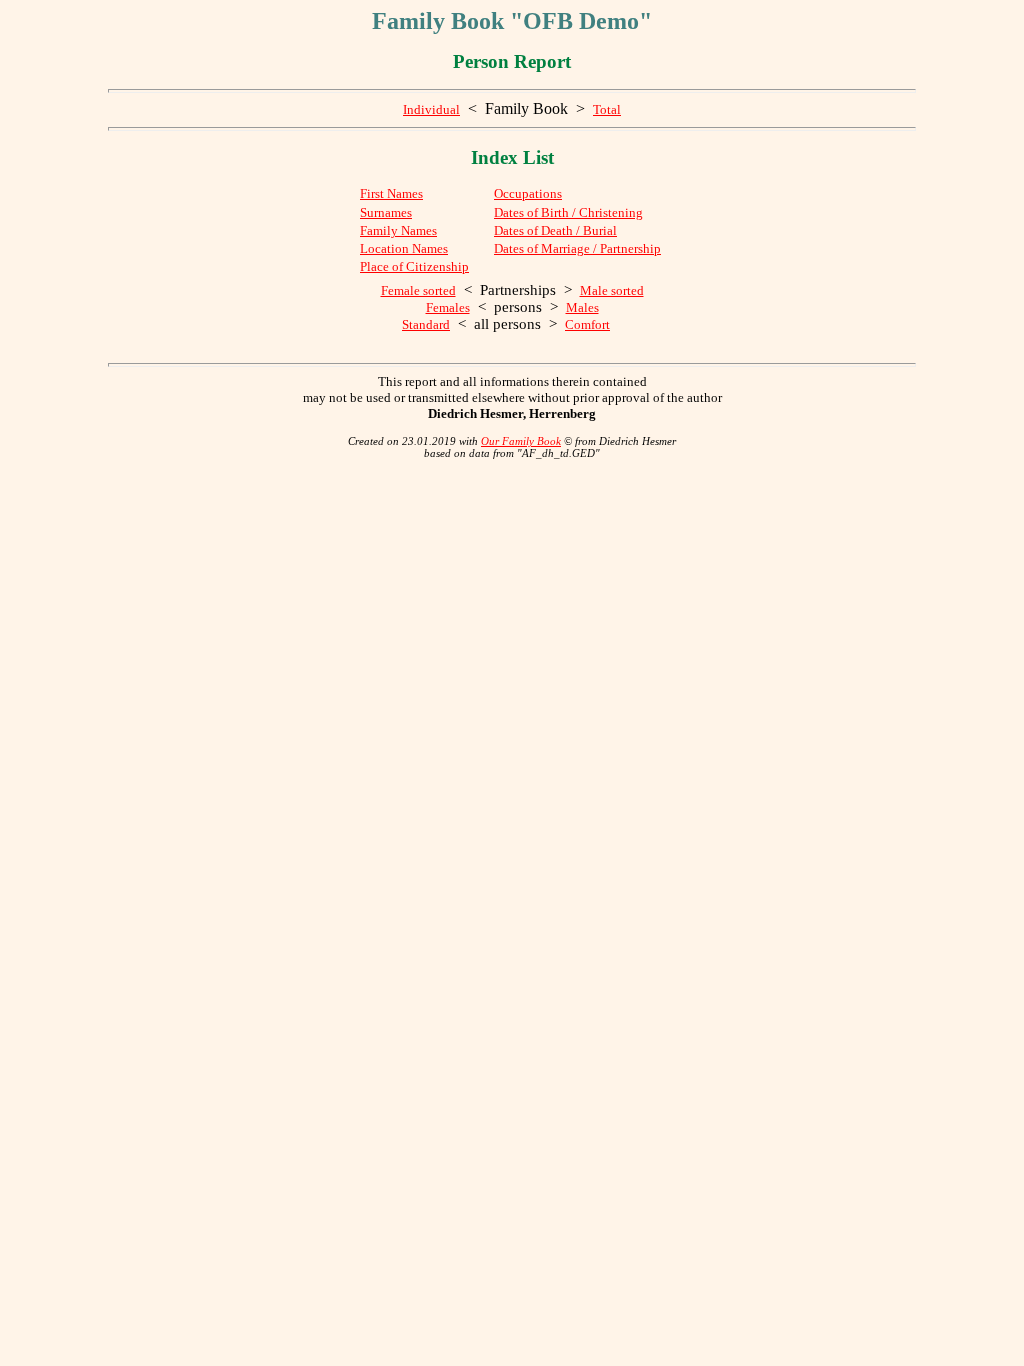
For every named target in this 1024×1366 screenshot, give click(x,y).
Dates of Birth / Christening (568, 212)
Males (582, 307)
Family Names (398, 230)
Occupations (528, 193)
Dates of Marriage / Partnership (577, 248)
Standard (426, 324)
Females (448, 307)
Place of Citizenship (414, 266)
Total (607, 109)
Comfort (587, 324)
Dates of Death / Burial (555, 230)
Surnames (386, 212)
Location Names (404, 248)
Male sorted (612, 290)
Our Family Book (521, 441)
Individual (431, 109)
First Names (391, 193)
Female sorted (418, 290)
